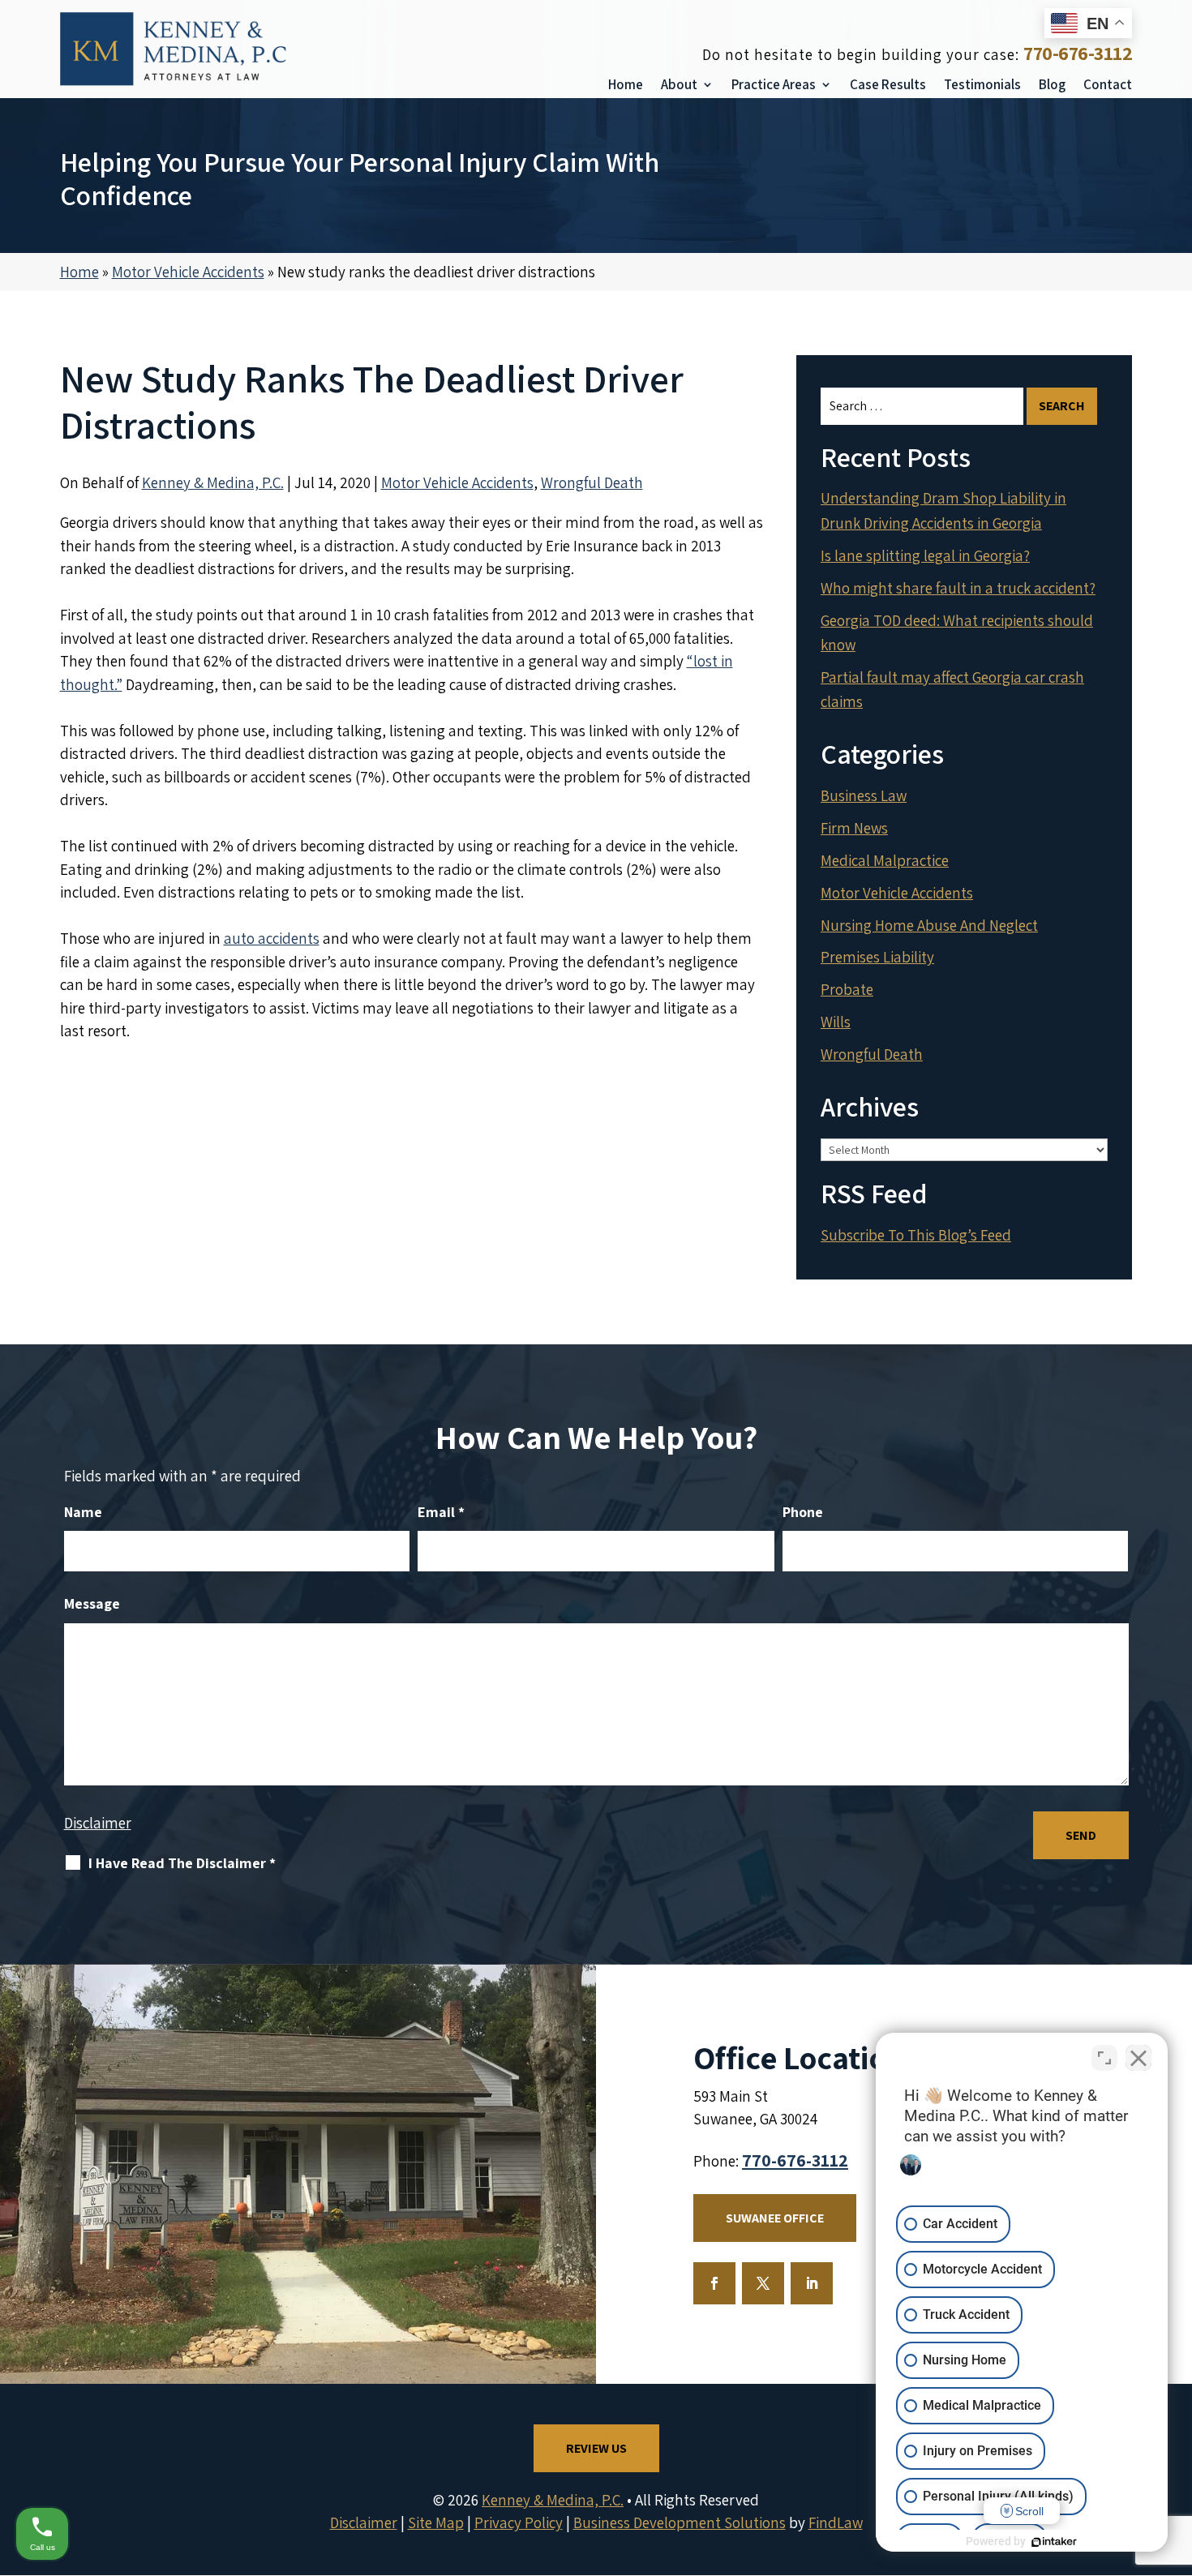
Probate (847, 989)
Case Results (888, 84)
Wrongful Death (592, 482)
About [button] (679, 84)
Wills (836, 1022)
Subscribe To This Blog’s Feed (916, 1235)
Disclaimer (98, 1823)
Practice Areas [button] (774, 84)
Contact (1108, 84)
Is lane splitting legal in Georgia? (925, 555)
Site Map (436, 2522)
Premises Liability (877, 957)
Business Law (864, 795)
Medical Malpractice (885, 860)
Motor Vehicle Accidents (457, 482)
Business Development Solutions (680, 2522)
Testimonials (982, 84)
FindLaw (836, 2522)
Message (92, 1603)
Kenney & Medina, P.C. (213, 482)
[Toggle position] (1104, 2058)
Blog (1052, 84)
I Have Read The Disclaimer (182, 1863)
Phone (803, 1512)
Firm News (854, 828)
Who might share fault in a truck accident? (958, 588)
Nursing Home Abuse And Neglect (929, 925)
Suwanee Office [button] (775, 2218)
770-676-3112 (1078, 53)
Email (441, 1512)
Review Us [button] (596, 2448)
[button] (1176, 2458)
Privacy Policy (519, 2522)
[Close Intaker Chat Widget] (1138, 2058)
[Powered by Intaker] (1054, 2542)
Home (626, 84)
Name (83, 1512)
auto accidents (272, 938)
